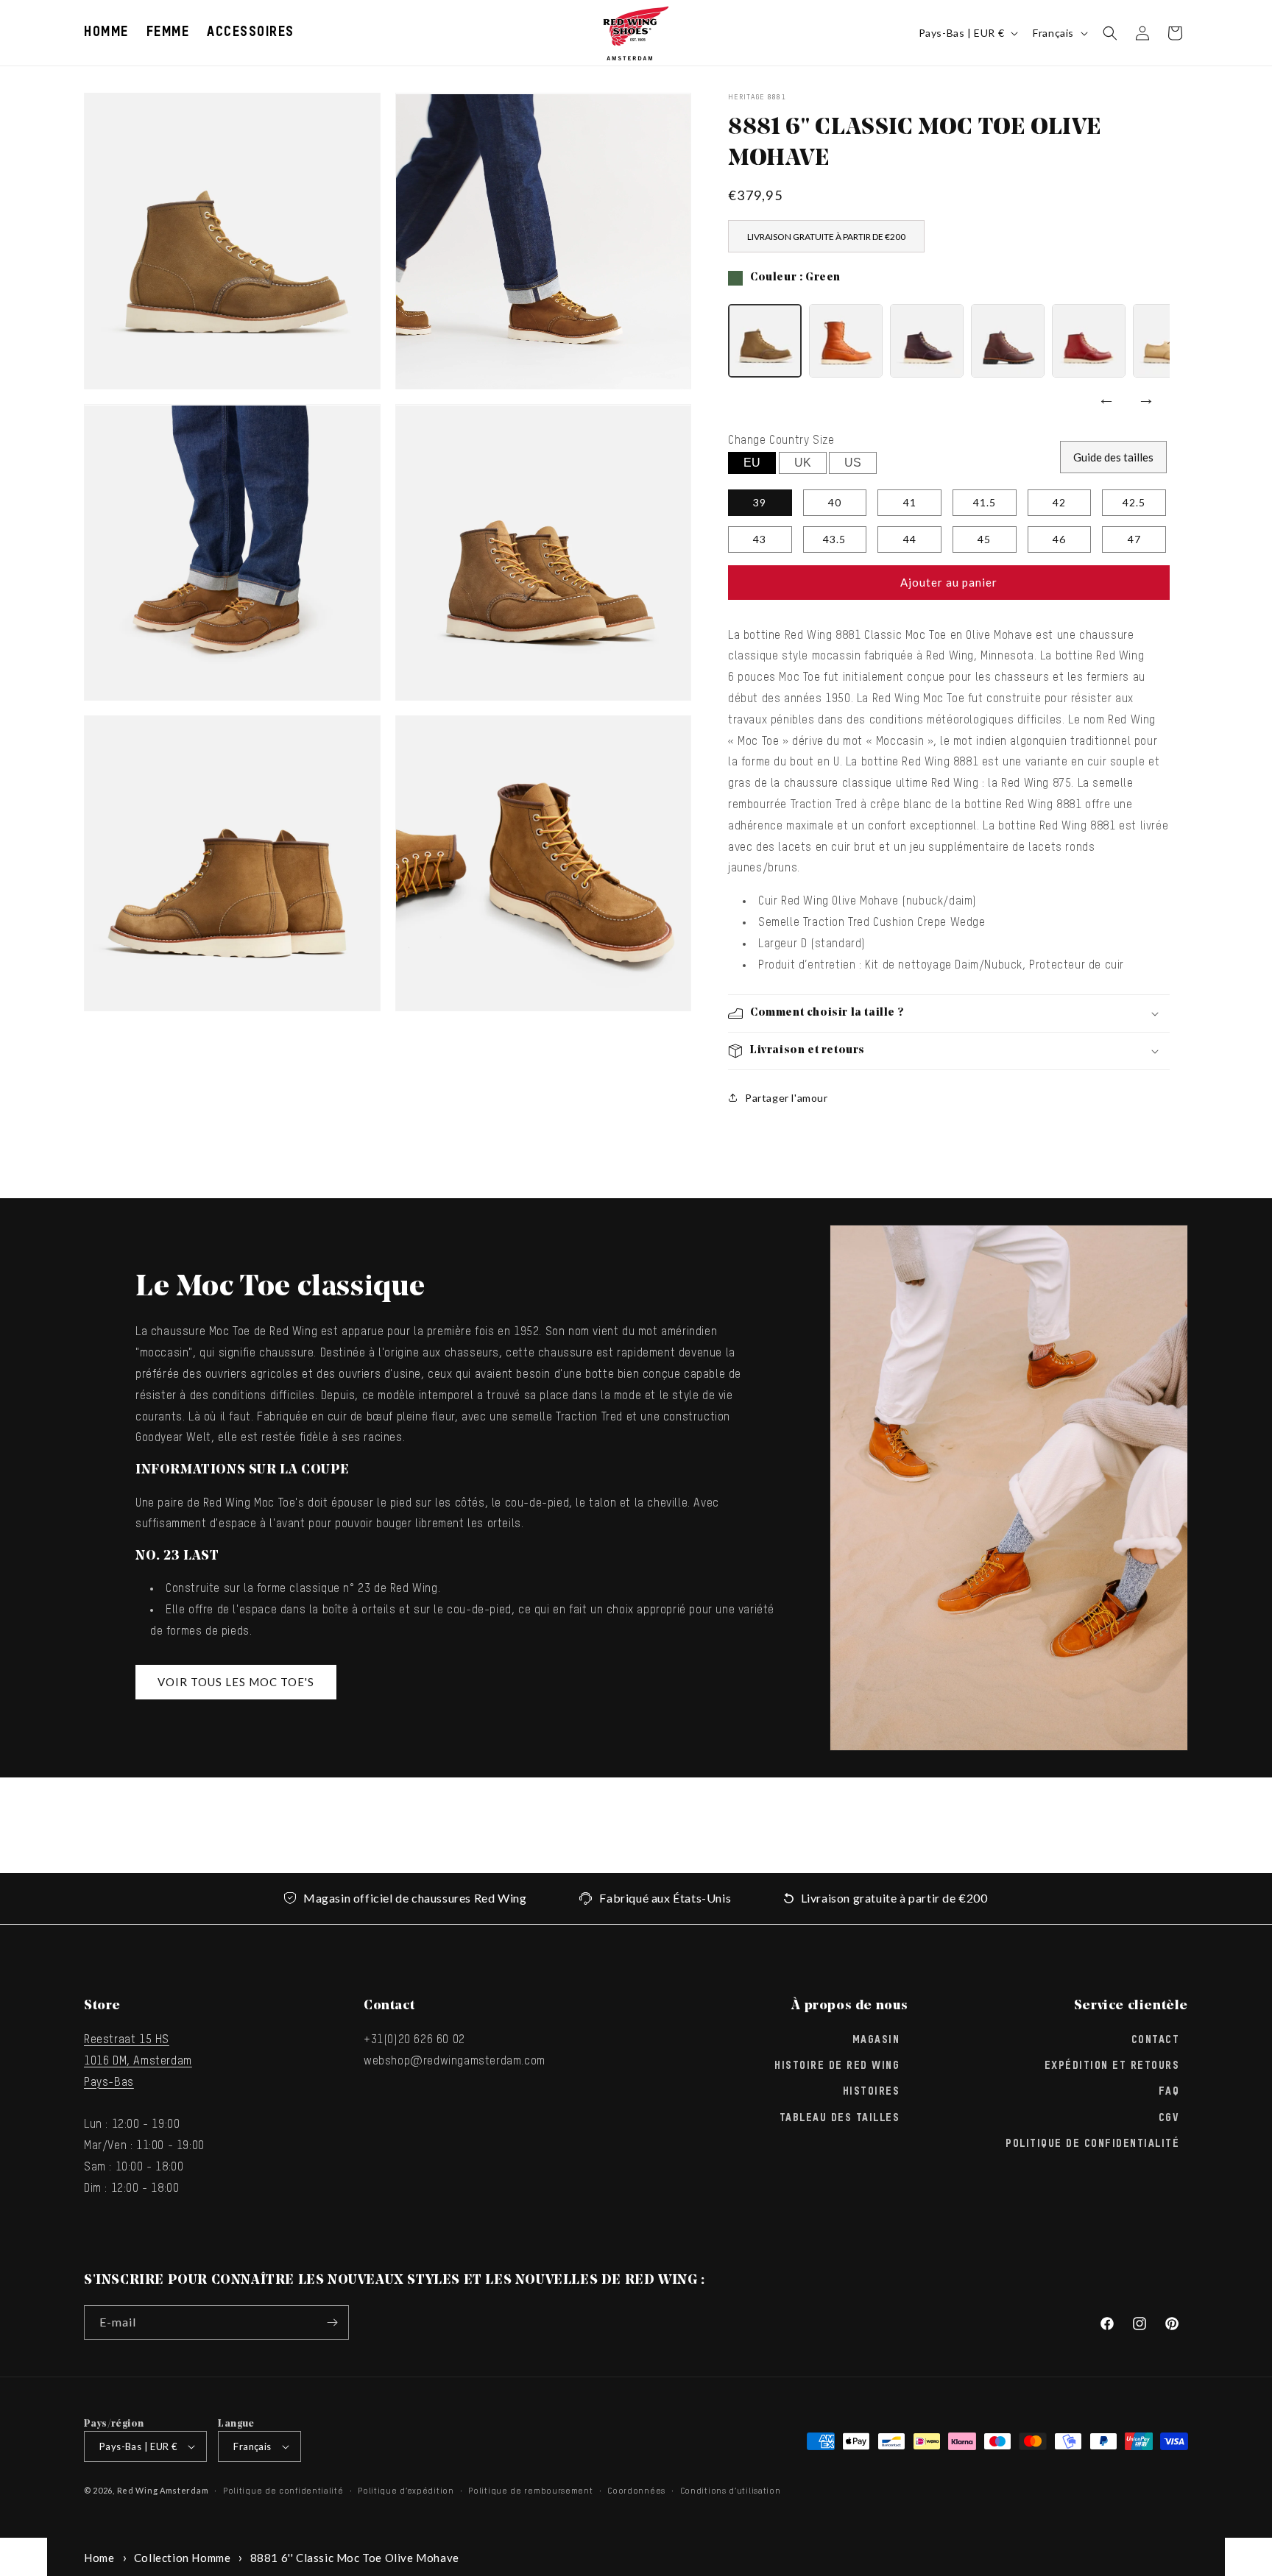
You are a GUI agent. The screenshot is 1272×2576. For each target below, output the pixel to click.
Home (99, 2558)
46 (1059, 539)
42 (1059, 502)
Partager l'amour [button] (787, 1098)
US (853, 463)
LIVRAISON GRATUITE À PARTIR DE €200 (826, 237)
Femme (168, 32)
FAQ (1169, 2092)
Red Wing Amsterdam (163, 2490)
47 (1134, 539)
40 (835, 502)
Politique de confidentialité (1092, 2144)
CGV (1169, 2118)
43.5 (834, 539)
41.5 (985, 502)
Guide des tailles (1113, 457)
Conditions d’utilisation (731, 2491)
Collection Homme (183, 2558)
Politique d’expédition (406, 2491)
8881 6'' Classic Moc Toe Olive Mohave (355, 2558)
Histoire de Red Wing (837, 2066)
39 (760, 502)
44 (910, 539)
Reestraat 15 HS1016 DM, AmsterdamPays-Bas (138, 2062)
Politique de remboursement (530, 2491)
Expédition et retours (1112, 2066)
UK (803, 463)
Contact (1156, 2040)
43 (760, 539)
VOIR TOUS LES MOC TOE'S (236, 1682)
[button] (106, 33)
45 (984, 539)
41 (910, 502)
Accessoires (251, 32)
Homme (106, 32)
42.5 (1134, 502)
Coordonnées (636, 2491)
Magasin (876, 2040)
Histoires (872, 2092)
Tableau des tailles (840, 2118)
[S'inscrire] (332, 2322)
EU (752, 463)
